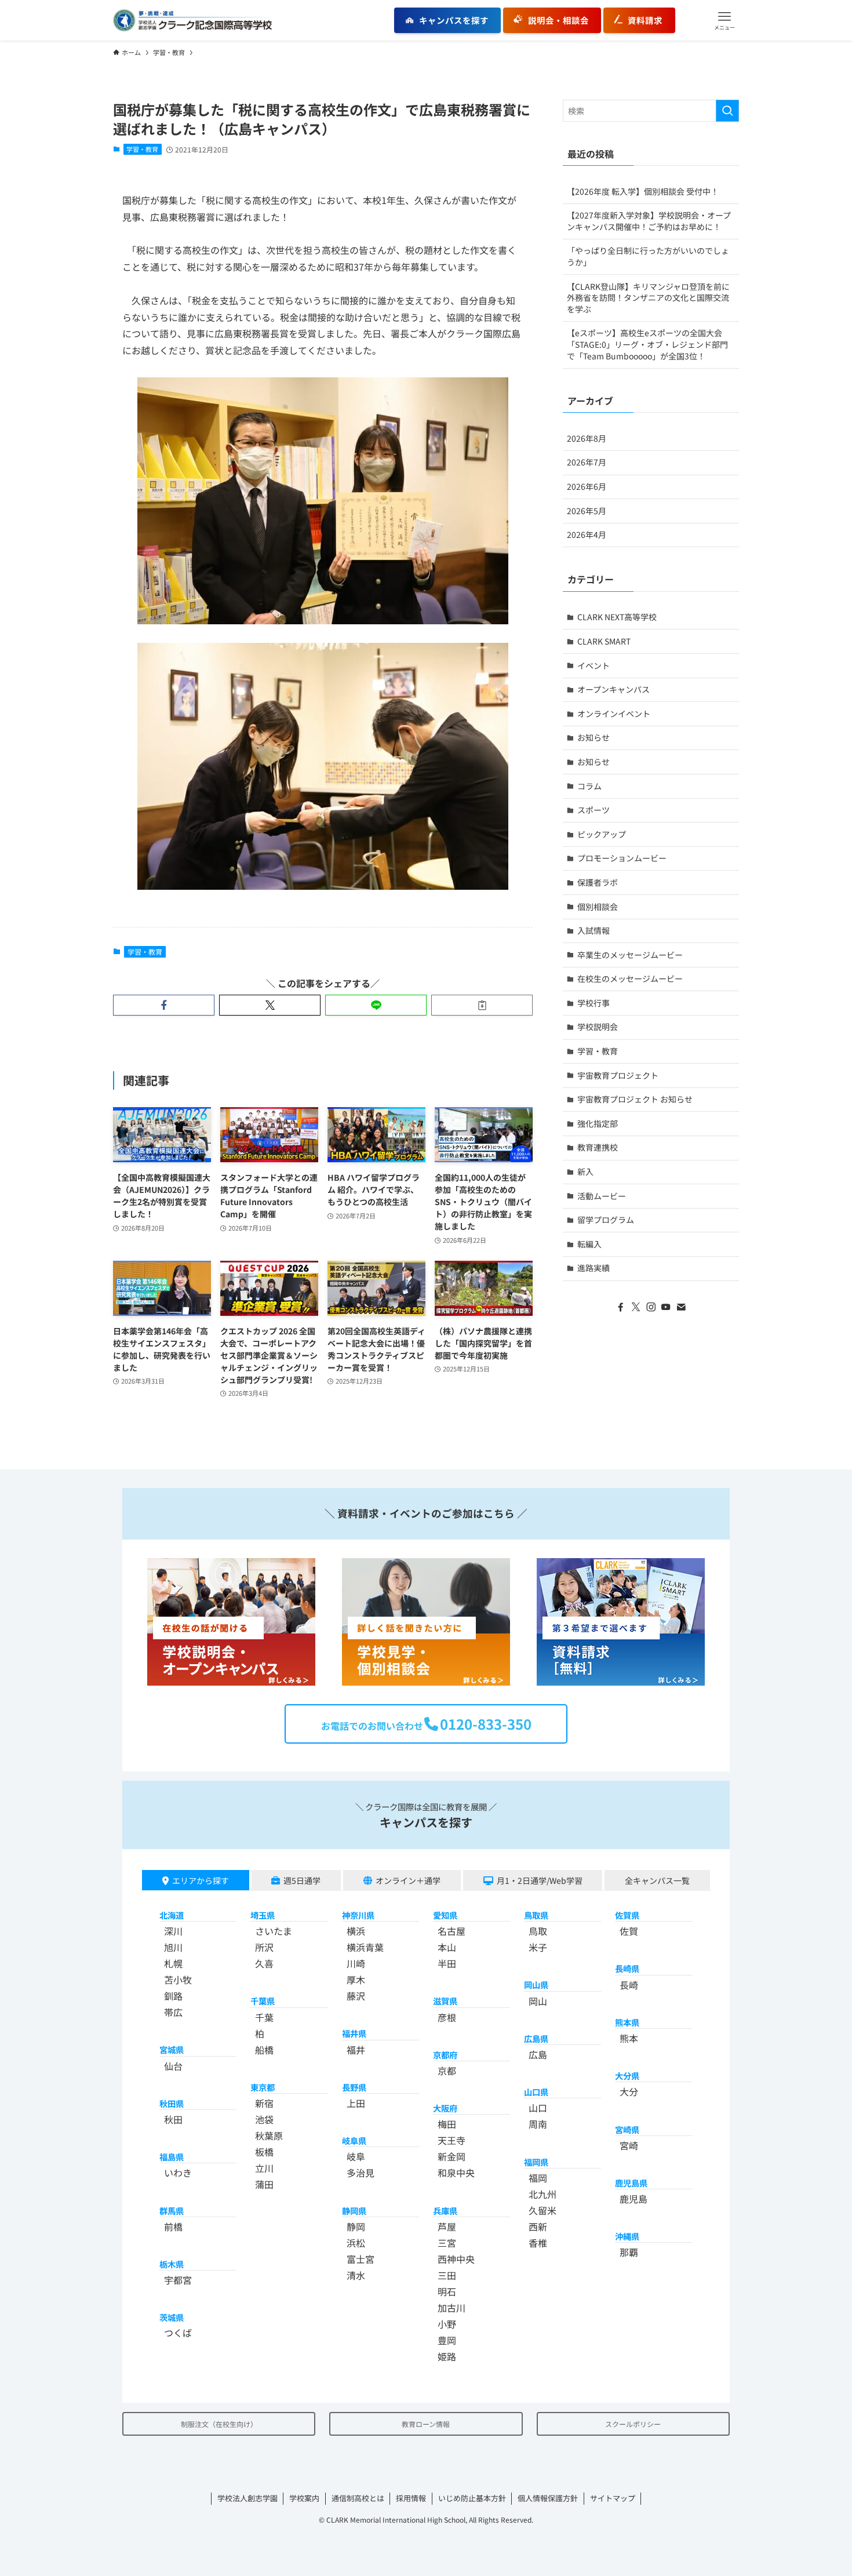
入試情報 (594, 930)
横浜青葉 (365, 1947)
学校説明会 (598, 1027)
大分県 (627, 2075)
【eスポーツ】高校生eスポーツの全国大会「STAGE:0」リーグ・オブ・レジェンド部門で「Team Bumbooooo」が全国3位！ (647, 344)
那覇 (629, 2252)
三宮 (447, 2243)
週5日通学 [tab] (302, 1880)
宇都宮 (178, 2280)
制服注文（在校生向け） (219, 2424)
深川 (173, 1931)
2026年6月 (587, 486)
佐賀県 (627, 1915)
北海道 (172, 1915)
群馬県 (172, 2211)
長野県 (354, 2087)
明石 (447, 2291)
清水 (356, 2275)
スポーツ (594, 810)
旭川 (173, 1947)
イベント (594, 665)
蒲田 (264, 2184)
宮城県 (172, 2049)
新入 (585, 1171)
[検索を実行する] (727, 111)
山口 (538, 2108)
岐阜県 (354, 2140)
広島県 (536, 2038)
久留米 (542, 2210)
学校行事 (594, 1003)
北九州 (542, 2194)
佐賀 (629, 1931)
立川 (264, 2168)
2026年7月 (587, 462)
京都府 (445, 2055)
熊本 (629, 2038)
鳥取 (538, 1931)
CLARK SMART (604, 641)
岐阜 (356, 2156)
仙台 (173, 2066)
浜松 (356, 2243)
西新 (538, 2226)
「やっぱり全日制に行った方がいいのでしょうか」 (648, 256)
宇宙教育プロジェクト (618, 1075)
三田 (447, 2275)
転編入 (589, 1244)
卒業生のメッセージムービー (630, 955)
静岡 (356, 2226)
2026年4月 (587, 534)
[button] (724, 20)
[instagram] (651, 1307)
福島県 (172, 2157)
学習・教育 (142, 149)
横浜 (356, 1931)
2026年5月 (587, 511)
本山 (447, 1947)
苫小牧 (178, 1980)
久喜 (264, 1963)
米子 (538, 1947)
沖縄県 (627, 2236)
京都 (447, 2071)
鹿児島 (633, 2199)
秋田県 (172, 2103)
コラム (589, 786)
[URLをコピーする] (482, 1005)
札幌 (173, 1963)
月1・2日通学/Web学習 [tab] (540, 1880)
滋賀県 (445, 2001)
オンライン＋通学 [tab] (408, 1880)
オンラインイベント (614, 714)
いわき (178, 2173)
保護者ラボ (598, 882)
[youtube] (666, 1307)
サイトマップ (613, 2498)
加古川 (452, 2308)
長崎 (629, 1985)
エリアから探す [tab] (201, 1880)
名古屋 (452, 1931)
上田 (356, 2103)
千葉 (264, 2017)
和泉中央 (456, 2173)
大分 (629, 2091)
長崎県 (627, 1968)
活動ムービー (602, 1196)
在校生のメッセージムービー (630, 978)
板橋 (264, 2152)
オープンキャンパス (613, 689)
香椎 (538, 2243)
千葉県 (263, 2001)
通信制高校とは (358, 2498)
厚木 (356, 1980)
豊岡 (447, 2340)
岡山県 (536, 1984)
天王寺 (452, 2140)
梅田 (447, 2124)
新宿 (264, 2103)
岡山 (538, 2001)
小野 (447, 2324)
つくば (178, 2333)
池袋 (264, 2119)
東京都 (263, 2087)
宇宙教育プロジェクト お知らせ (635, 1099)
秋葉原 (269, 2135)
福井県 (354, 2033)
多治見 (361, 2173)
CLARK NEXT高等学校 (617, 617)
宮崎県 (627, 2129)
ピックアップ (602, 834)
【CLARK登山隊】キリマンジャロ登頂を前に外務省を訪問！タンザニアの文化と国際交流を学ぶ (648, 298)
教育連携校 (598, 1147)
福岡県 (536, 2162)
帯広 (173, 2012)
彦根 (447, 2017)
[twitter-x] (636, 1307)
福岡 (538, 2178)
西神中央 (456, 2259)
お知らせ (594, 737)
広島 (538, 2054)
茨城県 (172, 2317)
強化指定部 (598, 1123)
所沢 (264, 1947)
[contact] (681, 1307)
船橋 (264, 2050)
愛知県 (445, 1915)
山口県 (536, 2092)
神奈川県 (358, 1915)
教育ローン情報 (426, 2424)
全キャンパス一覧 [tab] (657, 1880)
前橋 (173, 2226)
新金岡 (452, 2156)
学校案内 (304, 2498)
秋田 (173, 2119)
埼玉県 (263, 1915)
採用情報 (411, 2498)
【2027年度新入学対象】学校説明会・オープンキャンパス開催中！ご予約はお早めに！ (649, 221)
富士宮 (361, 2259)
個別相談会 (598, 907)
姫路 (447, 2356)
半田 (447, 1963)
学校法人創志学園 (247, 2498)
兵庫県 (445, 2211)
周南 (538, 2124)
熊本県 (627, 2022)
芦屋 (447, 2226)
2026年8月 (587, 438)
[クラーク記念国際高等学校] (192, 20)
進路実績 (594, 1268)
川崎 (356, 1963)
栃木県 (172, 2264)
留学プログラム (606, 1220)
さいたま (274, 1931)
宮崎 (629, 2145)
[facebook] (621, 1307)
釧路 (173, 1996)
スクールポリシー (633, 2424)
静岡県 (354, 2211)
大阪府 (445, 2108)
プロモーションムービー (622, 858)
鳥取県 (536, 1915)
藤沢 (356, 1996)
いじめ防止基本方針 (472, 2498)
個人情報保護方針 (548, 2498)
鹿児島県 (631, 2183)
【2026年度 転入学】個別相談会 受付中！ (643, 191)
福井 (356, 2050)
